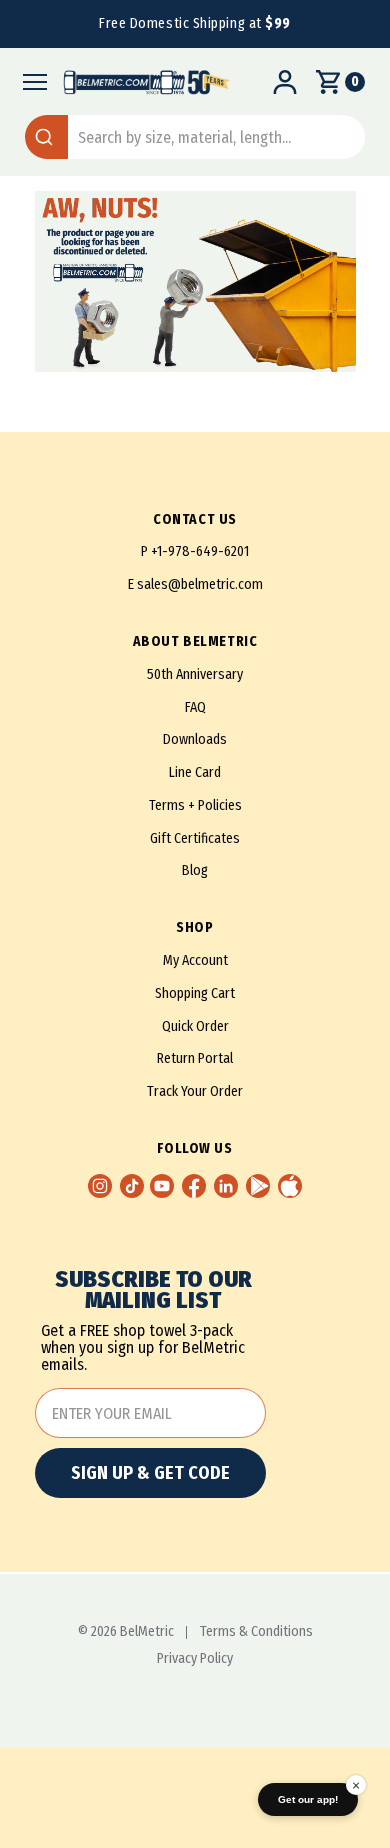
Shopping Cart (195, 993)
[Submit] (46, 137)
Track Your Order (195, 1091)
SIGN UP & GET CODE (150, 1473)
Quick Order (195, 1026)
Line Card (195, 772)
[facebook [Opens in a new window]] (194, 1186)
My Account (195, 960)
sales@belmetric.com (200, 584)
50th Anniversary (195, 674)
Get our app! (308, 1799)
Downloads (195, 739)
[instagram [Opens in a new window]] (100, 1186)
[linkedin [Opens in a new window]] (226, 1186)
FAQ (195, 707)
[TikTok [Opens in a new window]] (132, 1186)
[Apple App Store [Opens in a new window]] (290, 1186)
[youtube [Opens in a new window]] (162, 1186)
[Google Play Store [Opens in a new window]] (258, 1186)
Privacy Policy (195, 1659)
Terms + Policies (195, 805)
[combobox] (195, 137)
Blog (195, 870)
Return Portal (195, 1058)
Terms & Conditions (256, 1632)
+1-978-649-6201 (200, 551)
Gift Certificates (195, 838)
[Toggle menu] (29, 81)
